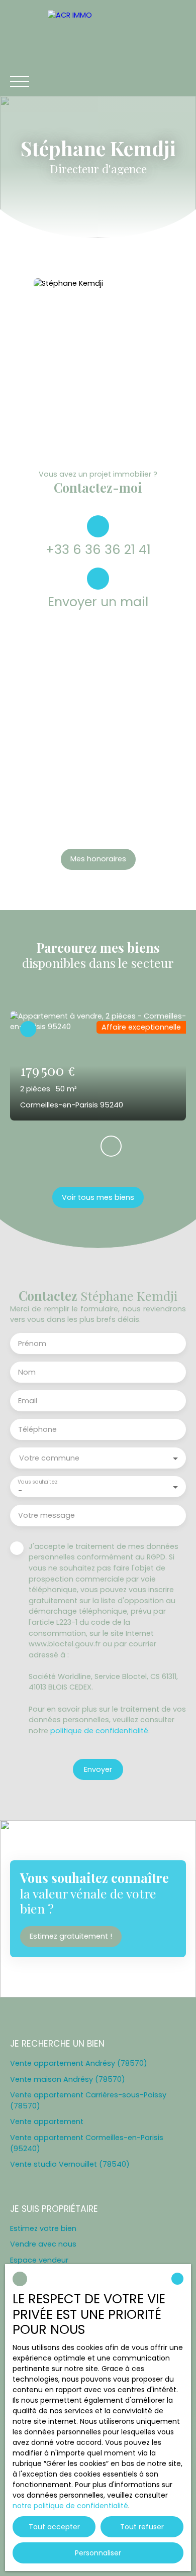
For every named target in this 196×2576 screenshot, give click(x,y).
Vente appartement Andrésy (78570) (79, 2063)
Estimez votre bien (43, 2228)
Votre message (46, 1515)
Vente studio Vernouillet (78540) (70, 2164)
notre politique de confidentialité (70, 2506)
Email (28, 1401)
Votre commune (49, 1458)
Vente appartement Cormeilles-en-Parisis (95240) (87, 2143)
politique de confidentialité (99, 1731)
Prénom (32, 1343)
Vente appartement (47, 2121)
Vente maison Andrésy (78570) (68, 2079)
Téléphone (37, 1429)
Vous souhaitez (37, 1482)
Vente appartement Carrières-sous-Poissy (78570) (88, 2100)
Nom (27, 1372)
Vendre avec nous (43, 2244)
